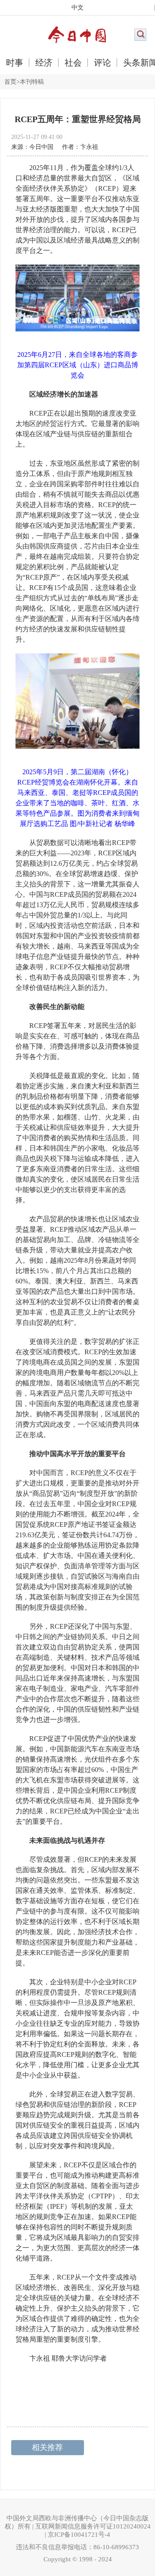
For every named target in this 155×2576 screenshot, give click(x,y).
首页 (10, 82)
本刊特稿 (32, 82)
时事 (15, 63)
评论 (102, 63)
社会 (73, 63)
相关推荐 (47, 2447)
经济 (44, 63)
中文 (77, 8)
